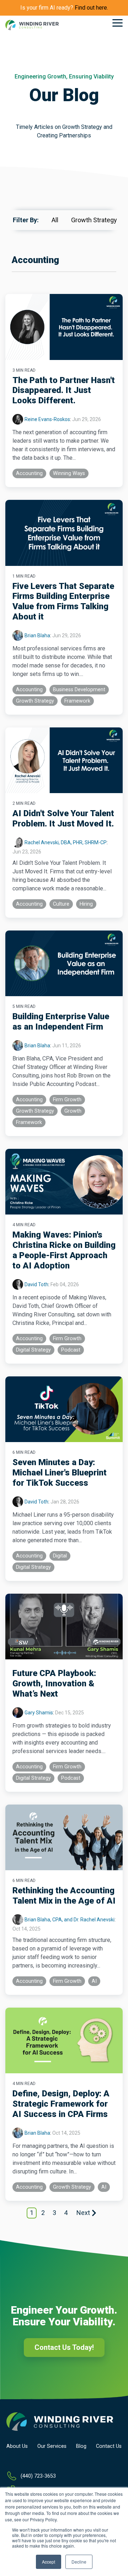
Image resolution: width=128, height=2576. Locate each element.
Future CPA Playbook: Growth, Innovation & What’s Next (54, 1683)
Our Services (52, 2446)
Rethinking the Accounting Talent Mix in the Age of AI (64, 1896)
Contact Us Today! (64, 2347)
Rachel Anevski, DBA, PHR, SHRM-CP (66, 842)
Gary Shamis (39, 1713)
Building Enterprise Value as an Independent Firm (61, 1022)
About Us (17, 2446)
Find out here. (91, 8)
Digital (60, 1556)
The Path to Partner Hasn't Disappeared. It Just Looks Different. (64, 391)
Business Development (79, 690)
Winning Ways (69, 473)
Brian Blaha (37, 635)
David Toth (36, 1284)
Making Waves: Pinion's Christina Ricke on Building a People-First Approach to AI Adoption (64, 1250)
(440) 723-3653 (38, 2476)
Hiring (86, 904)
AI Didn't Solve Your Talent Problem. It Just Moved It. (63, 818)
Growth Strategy (94, 220)
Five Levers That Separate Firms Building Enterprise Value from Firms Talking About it (63, 601)
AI (94, 1981)
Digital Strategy (33, 1350)
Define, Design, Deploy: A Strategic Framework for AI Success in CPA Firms (61, 2104)
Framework (77, 701)
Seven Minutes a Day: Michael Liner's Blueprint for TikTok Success (60, 1473)
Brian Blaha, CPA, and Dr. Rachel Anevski (70, 1920)
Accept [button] (49, 2562)
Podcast (71, 1350)
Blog (81, 2446)
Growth (73, 1111)
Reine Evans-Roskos (47, 419)
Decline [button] (79, 2562)
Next (83, 2213)
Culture (61, 904)
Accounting (29, 473)
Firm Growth (67, 1100)
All (58, 220)
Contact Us (109, 2446)
